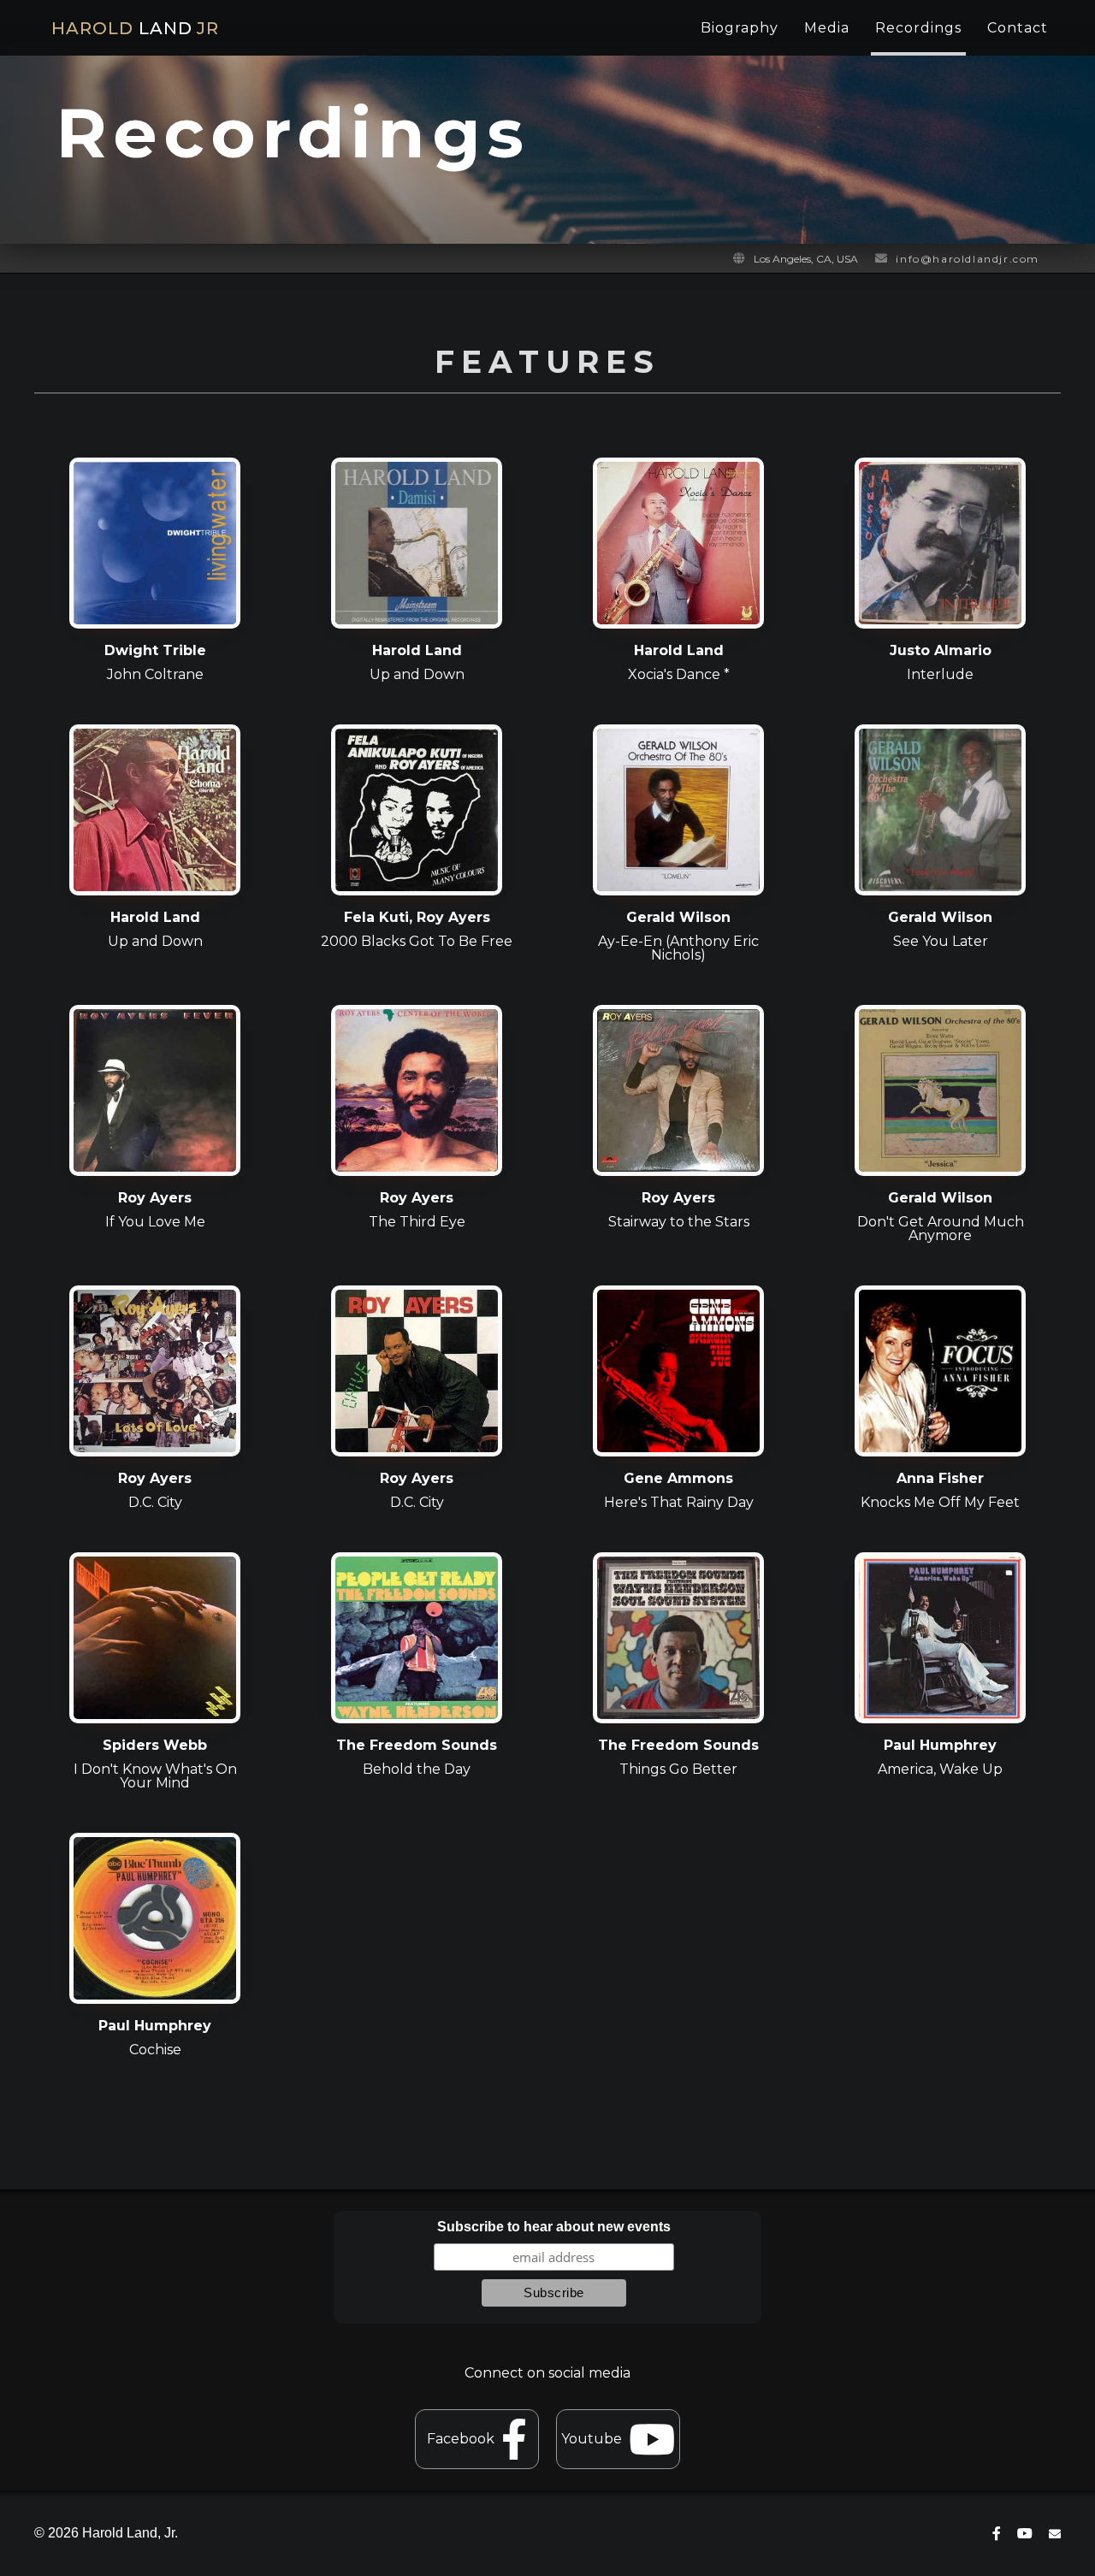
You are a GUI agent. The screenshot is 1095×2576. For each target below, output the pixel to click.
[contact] (1055, 2534)
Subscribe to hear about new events (554, 2227)
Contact (1018, 28)
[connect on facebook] (997, 2534)
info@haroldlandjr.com (968, 259)
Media (827, 28)
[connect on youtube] (1025, 2534)
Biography (740, 28)
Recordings (918, 28)
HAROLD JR (135, 28)
